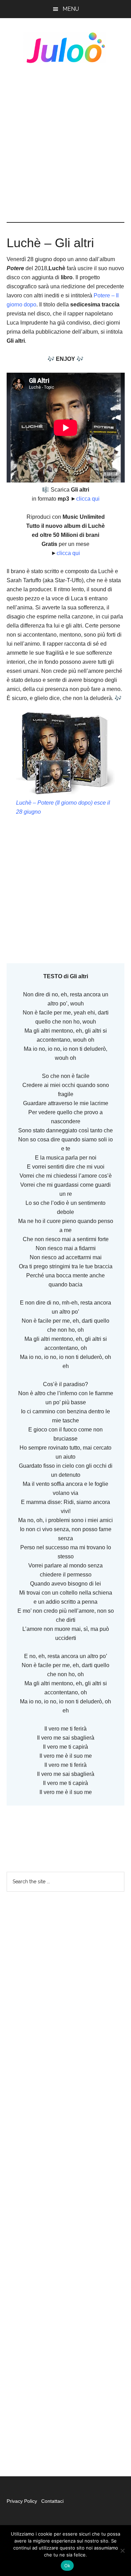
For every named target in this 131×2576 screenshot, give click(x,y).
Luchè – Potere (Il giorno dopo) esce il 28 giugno (63, 807)
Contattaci (52, 2501)
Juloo (66, 48)
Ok (67, 2566)
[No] (122, 2551)
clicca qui (88, 499)
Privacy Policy (23, 2501)
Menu (71, 9)
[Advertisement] (65, 143)
